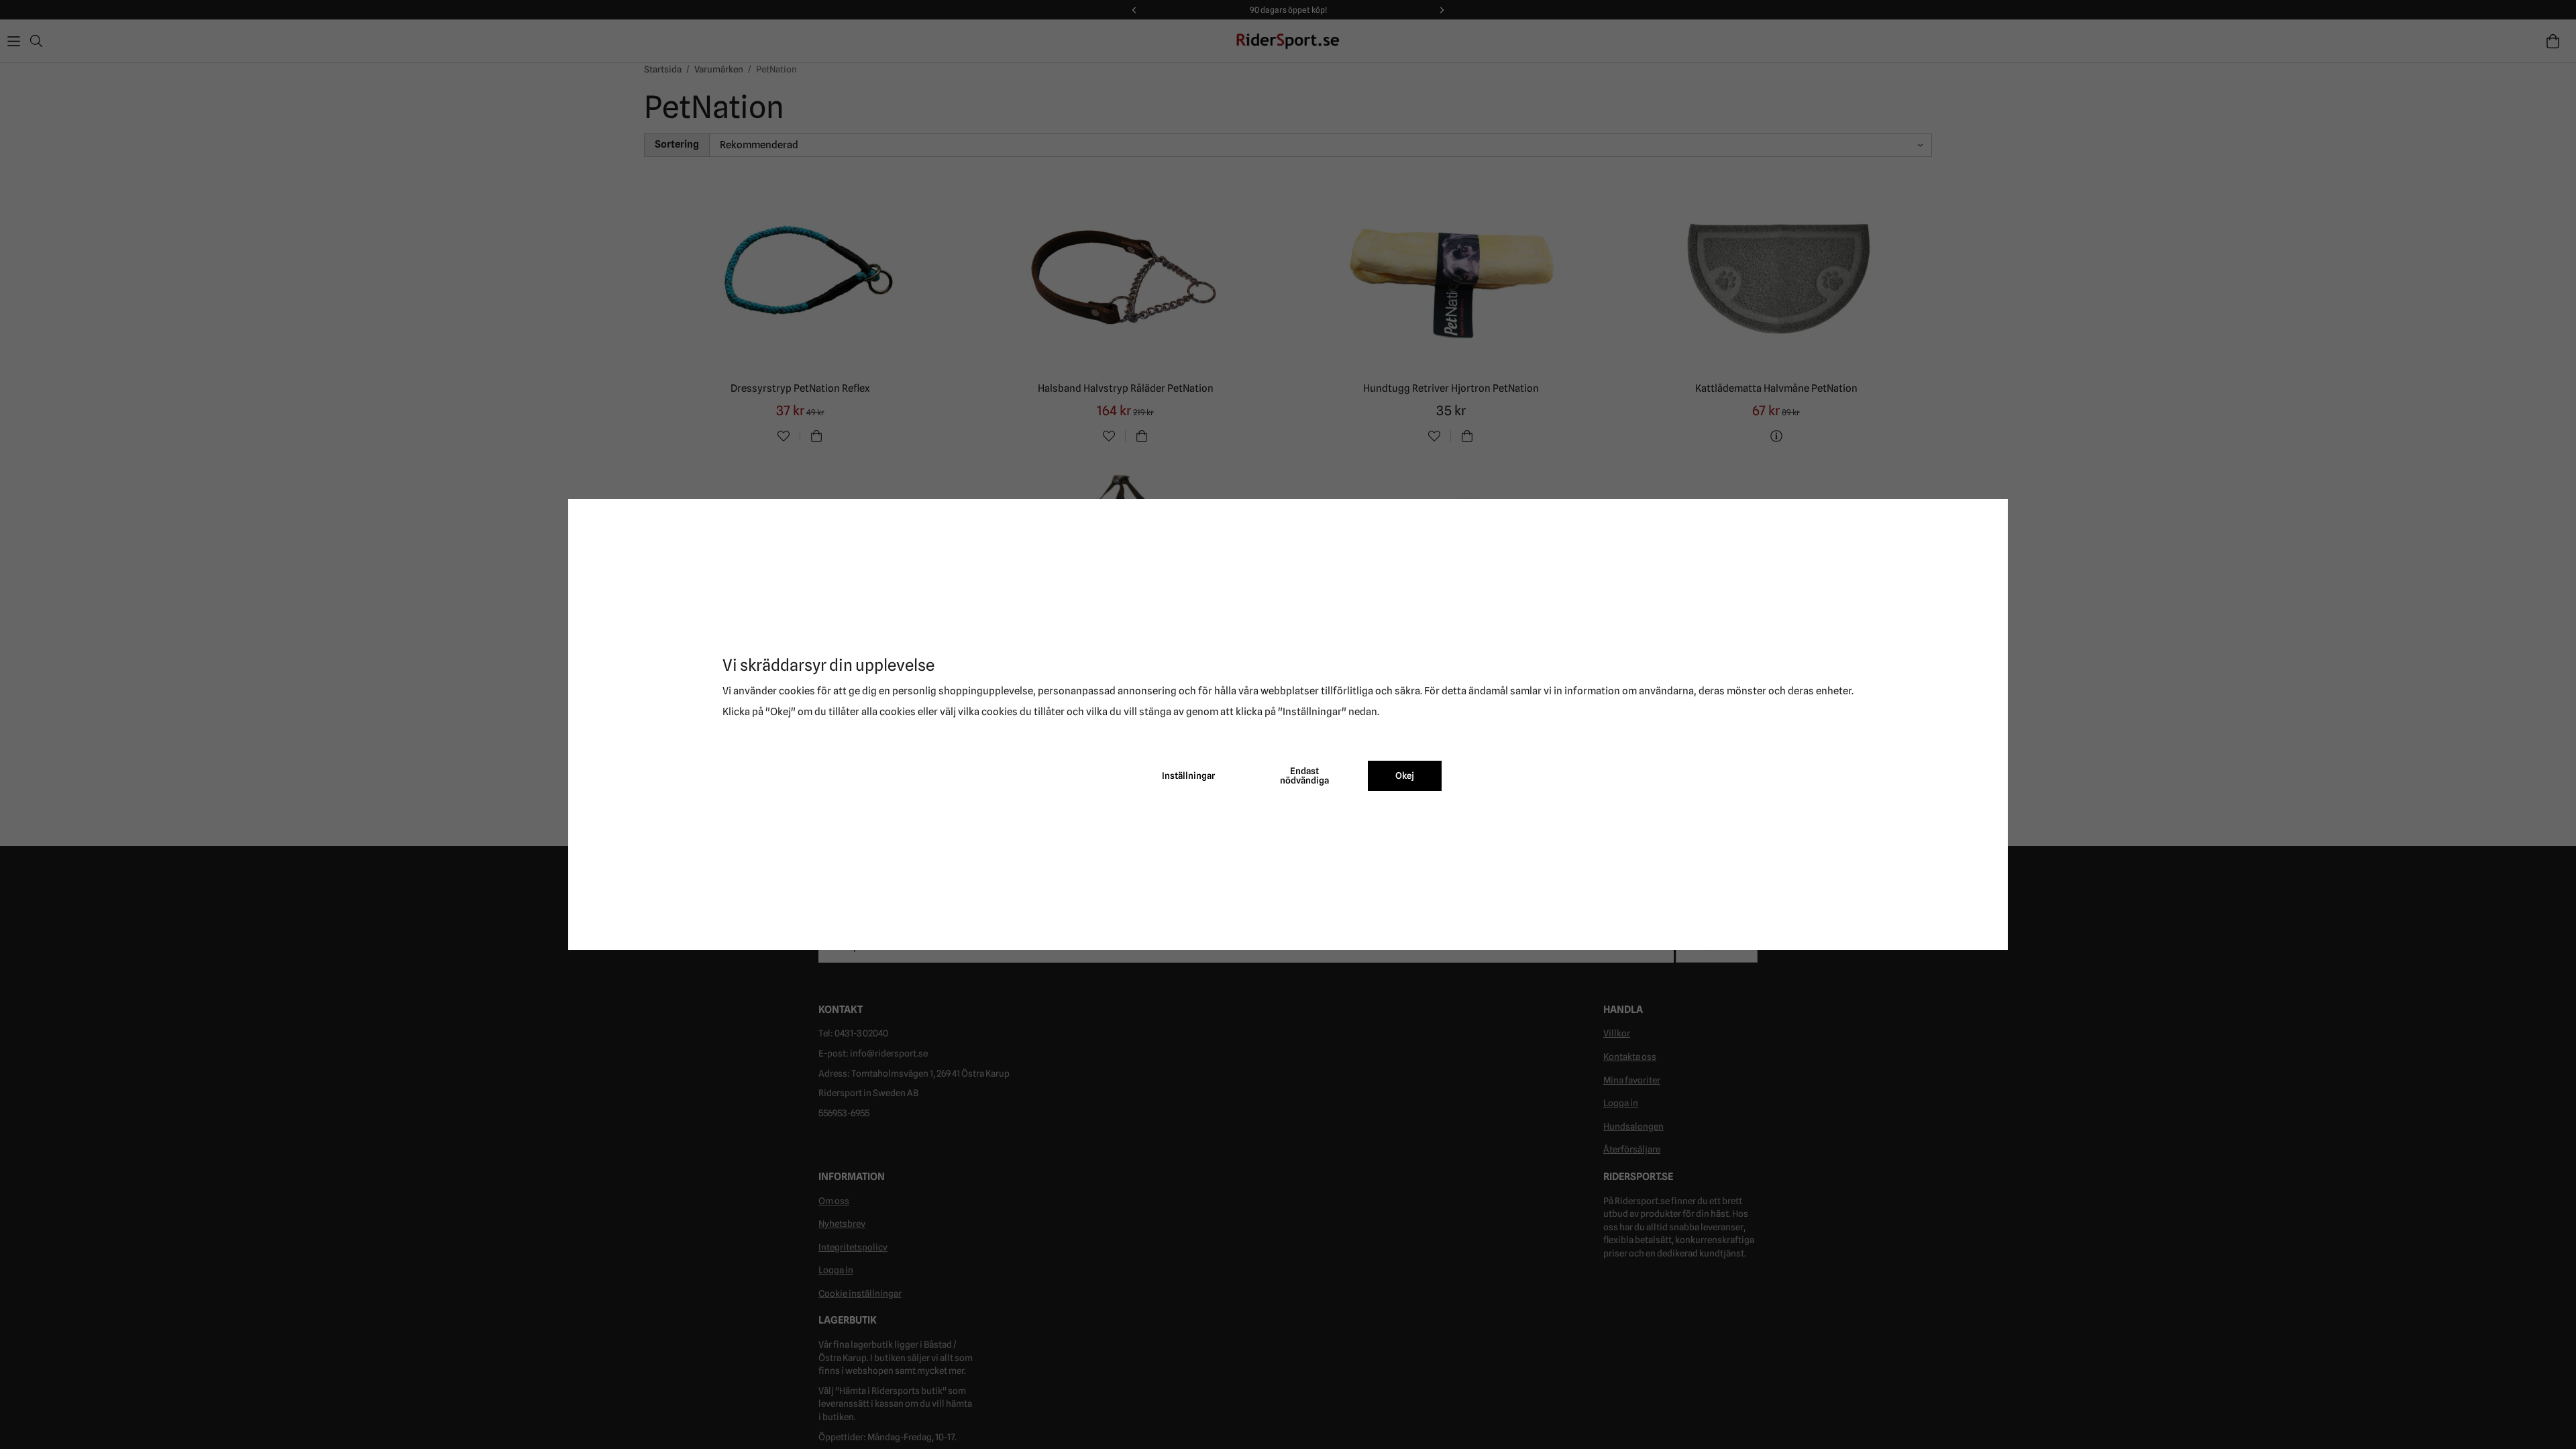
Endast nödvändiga (1304, 775)
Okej (1405, 775)
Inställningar (1188, 775)
